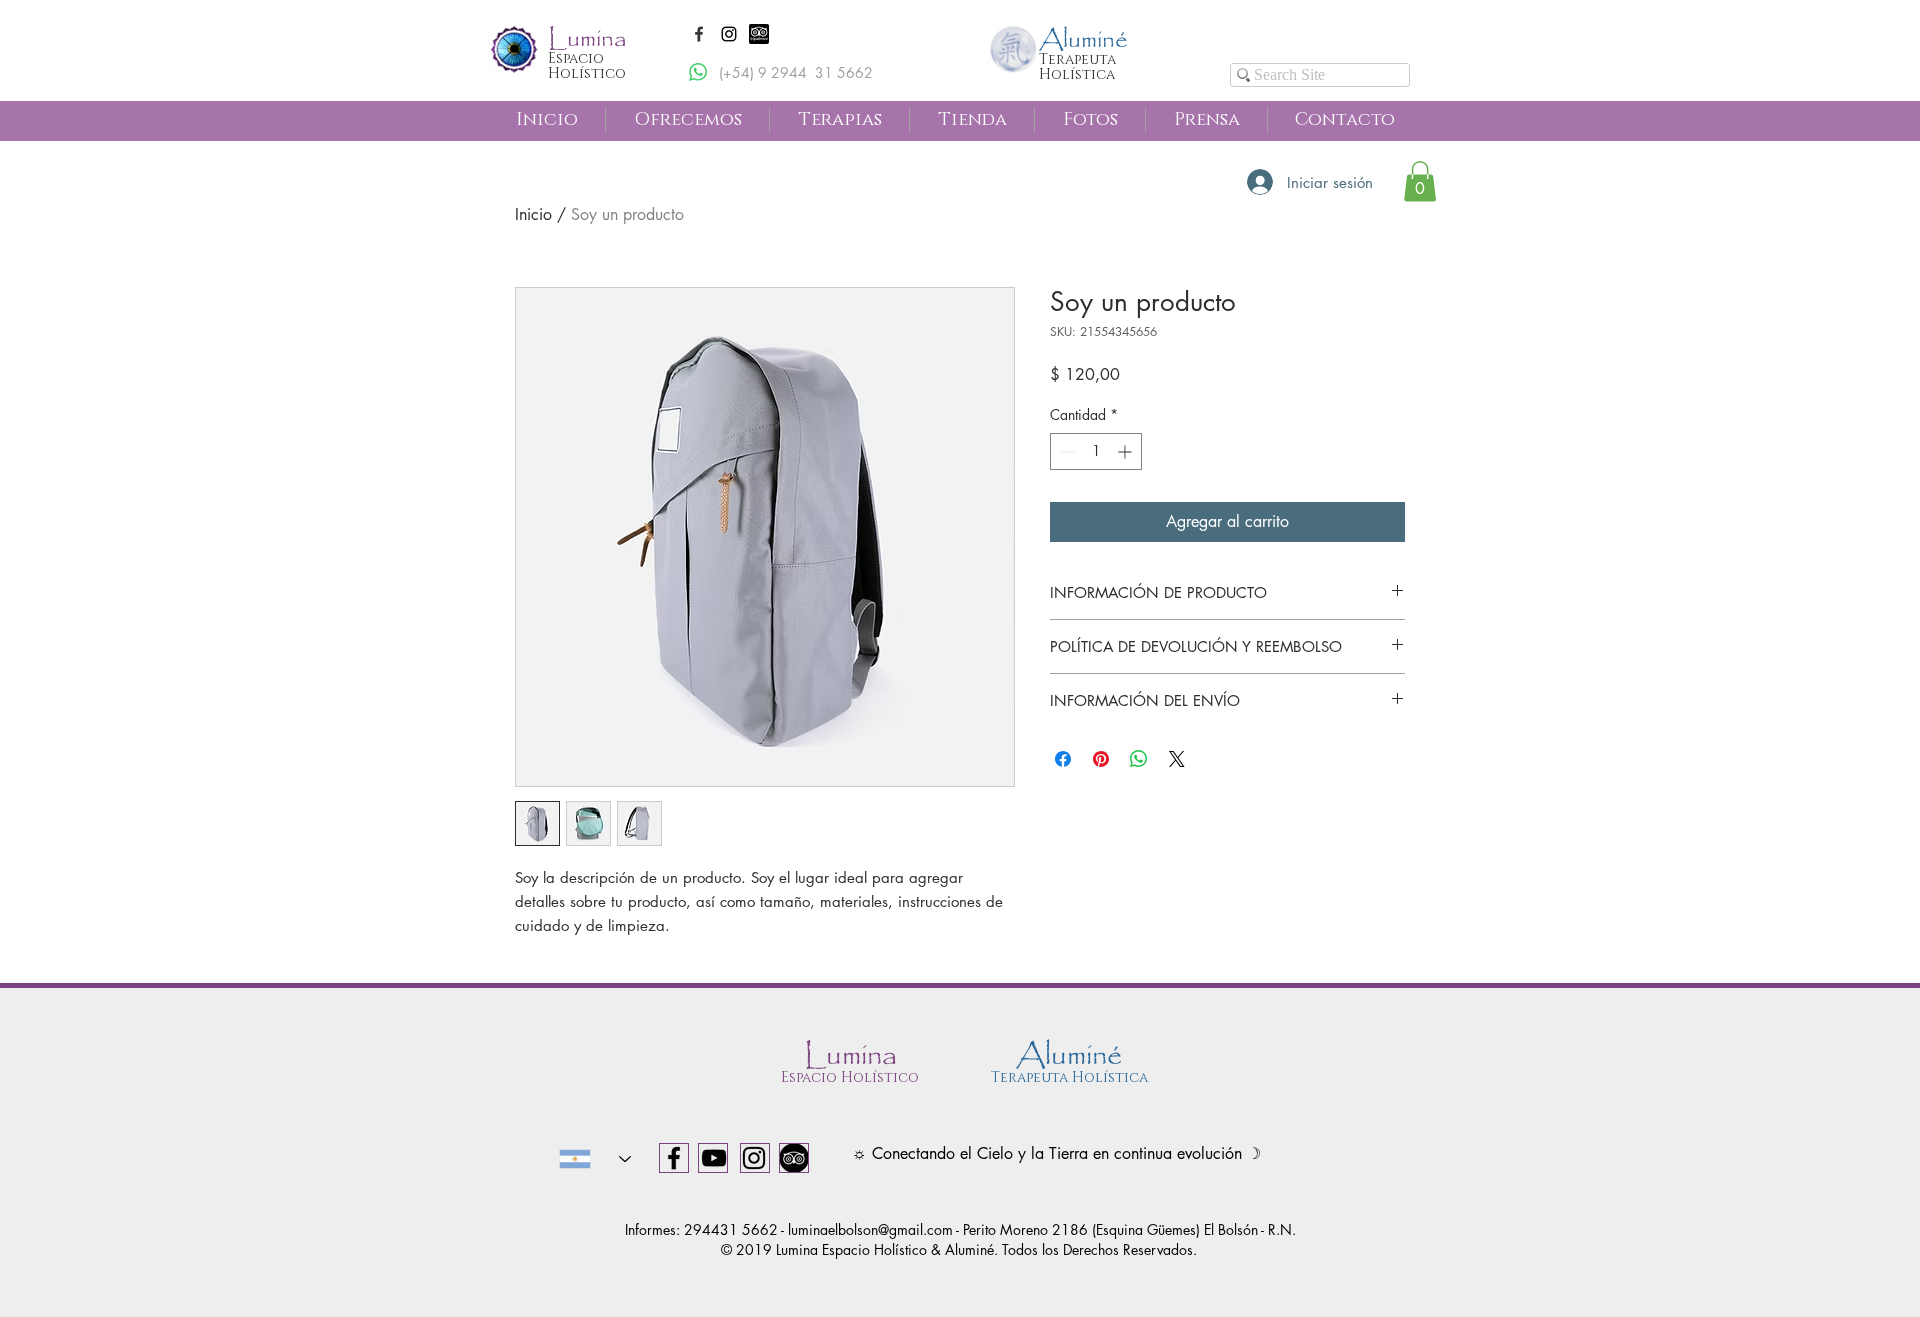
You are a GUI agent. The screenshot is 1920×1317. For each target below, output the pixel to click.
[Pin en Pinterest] (1101, 759)
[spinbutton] (1096, 451)
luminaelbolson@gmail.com (870, 1229)
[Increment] (1126, 451)
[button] (699, 34)
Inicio (533, 214)
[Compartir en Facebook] (1063, 759)
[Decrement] (1065, 451)
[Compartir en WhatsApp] (1139, 759)
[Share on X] (1177, 759)
